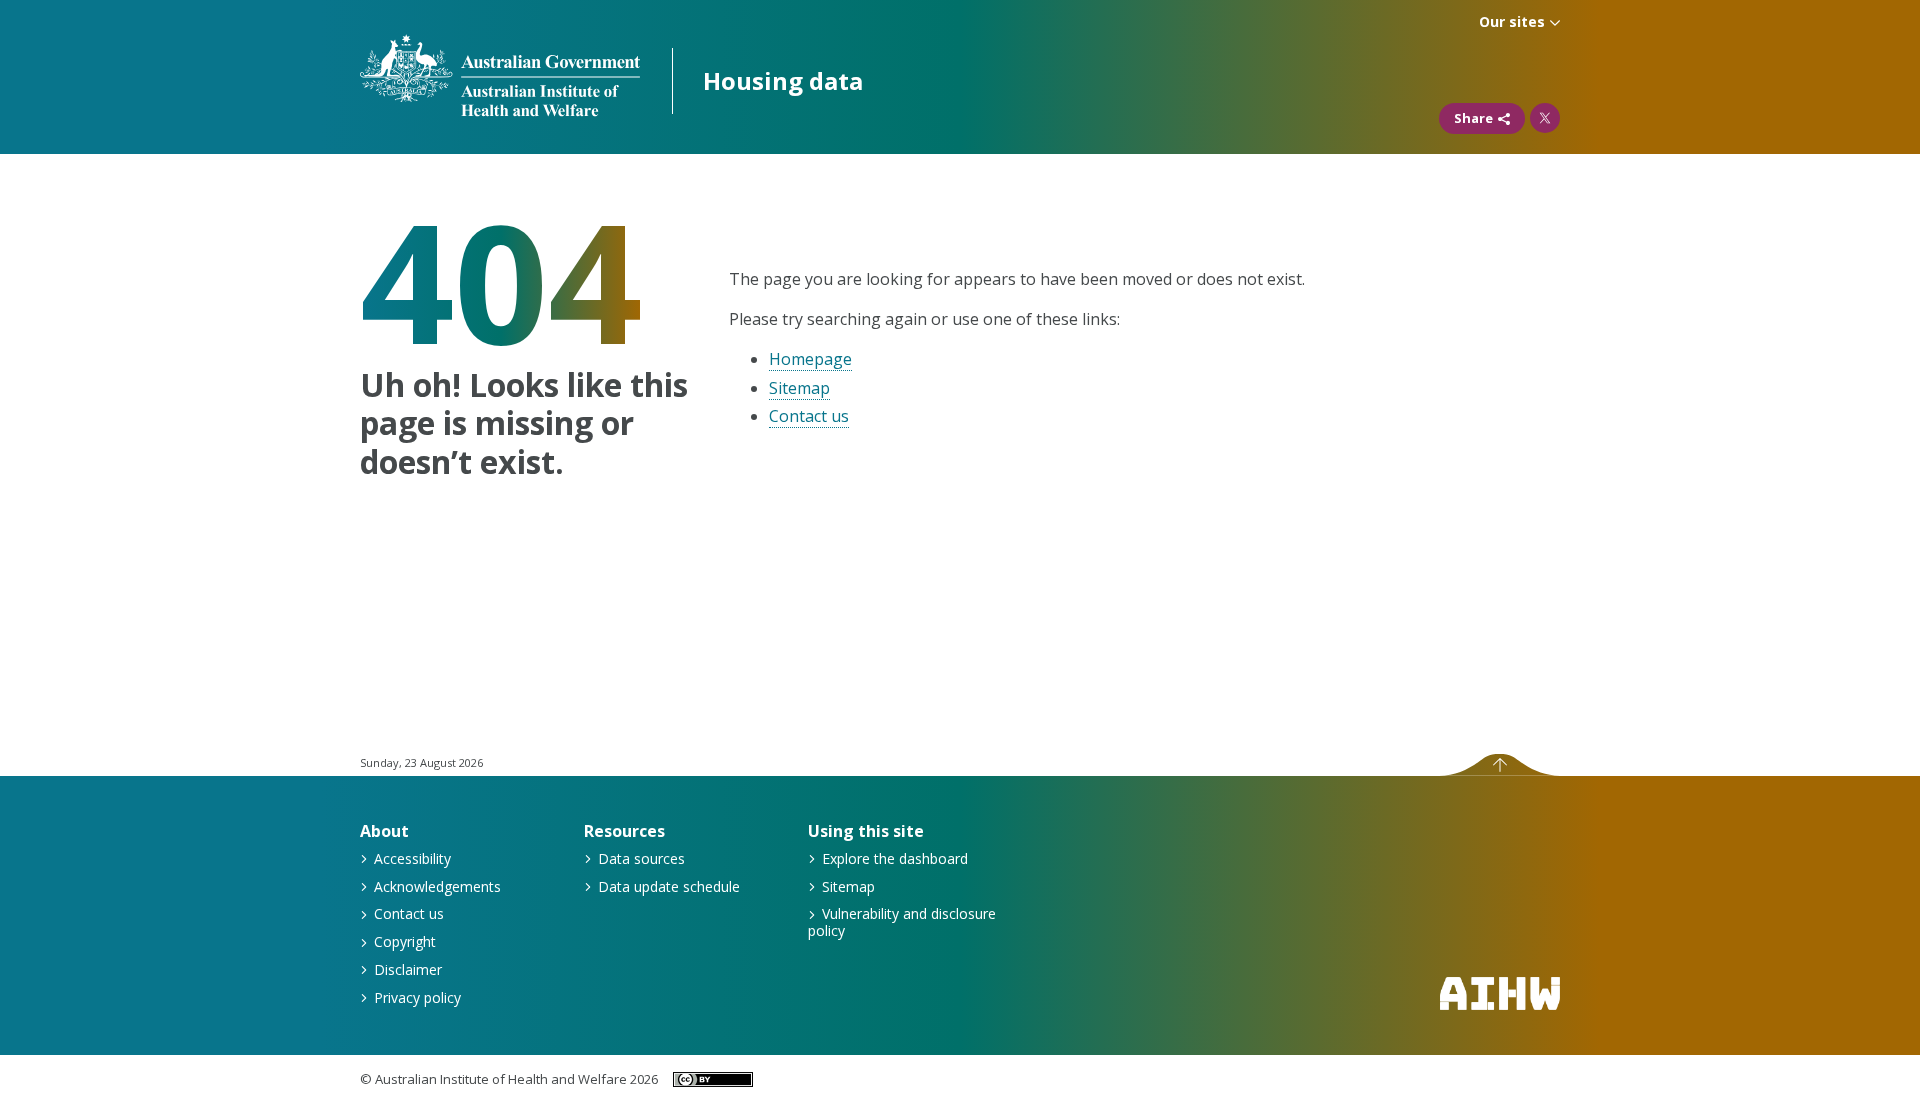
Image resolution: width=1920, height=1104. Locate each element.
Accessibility (410, 858)
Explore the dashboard (893, 858)
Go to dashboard (783, 80)
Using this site (866, 831)
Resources (624, 831)
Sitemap (799, 388)
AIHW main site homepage (1500, 993)
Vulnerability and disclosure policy (902, 922)
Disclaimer (406, 969)
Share (1473, 118)
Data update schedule (667, 886)
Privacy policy (415, 997)
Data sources (639, 858)
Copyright (403, 941)
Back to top (1499, 765)
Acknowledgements (435, 886)
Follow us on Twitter (1545, 118)
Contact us (809, 416)
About (384, 831)
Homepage (810, 359)
